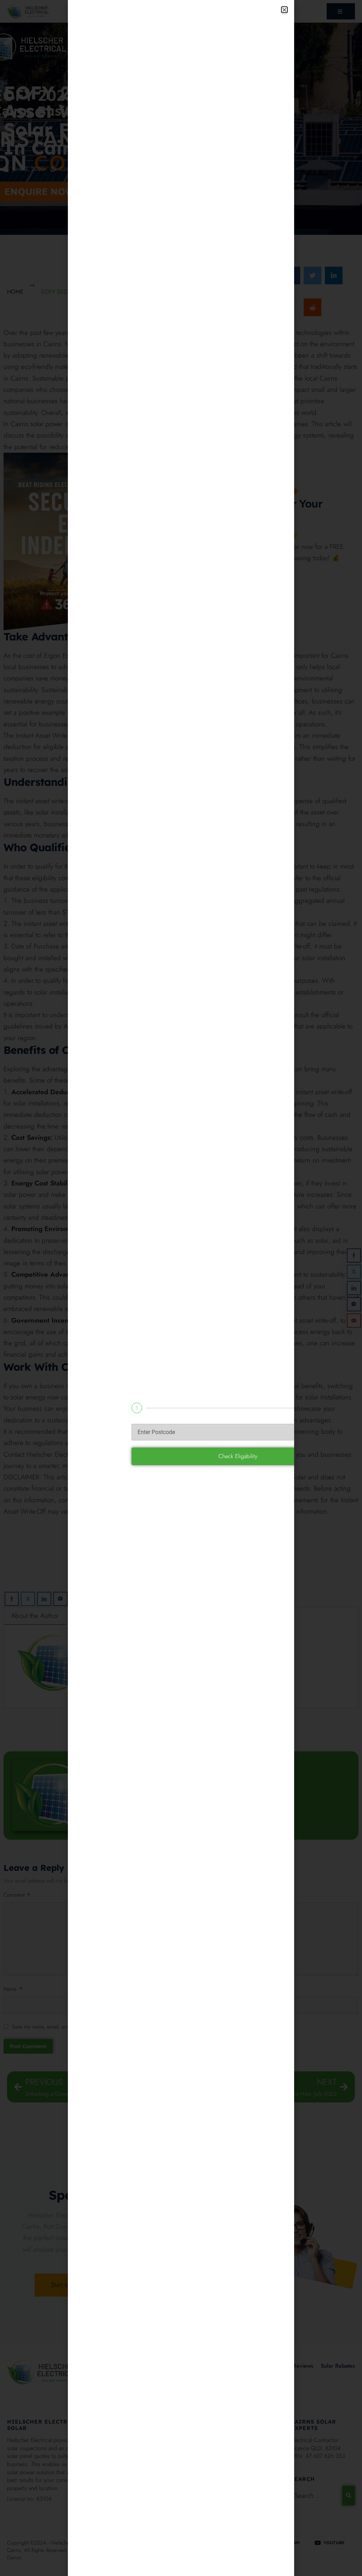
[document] (181, 1288)
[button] (284, 10)
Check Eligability (238, 1456)
